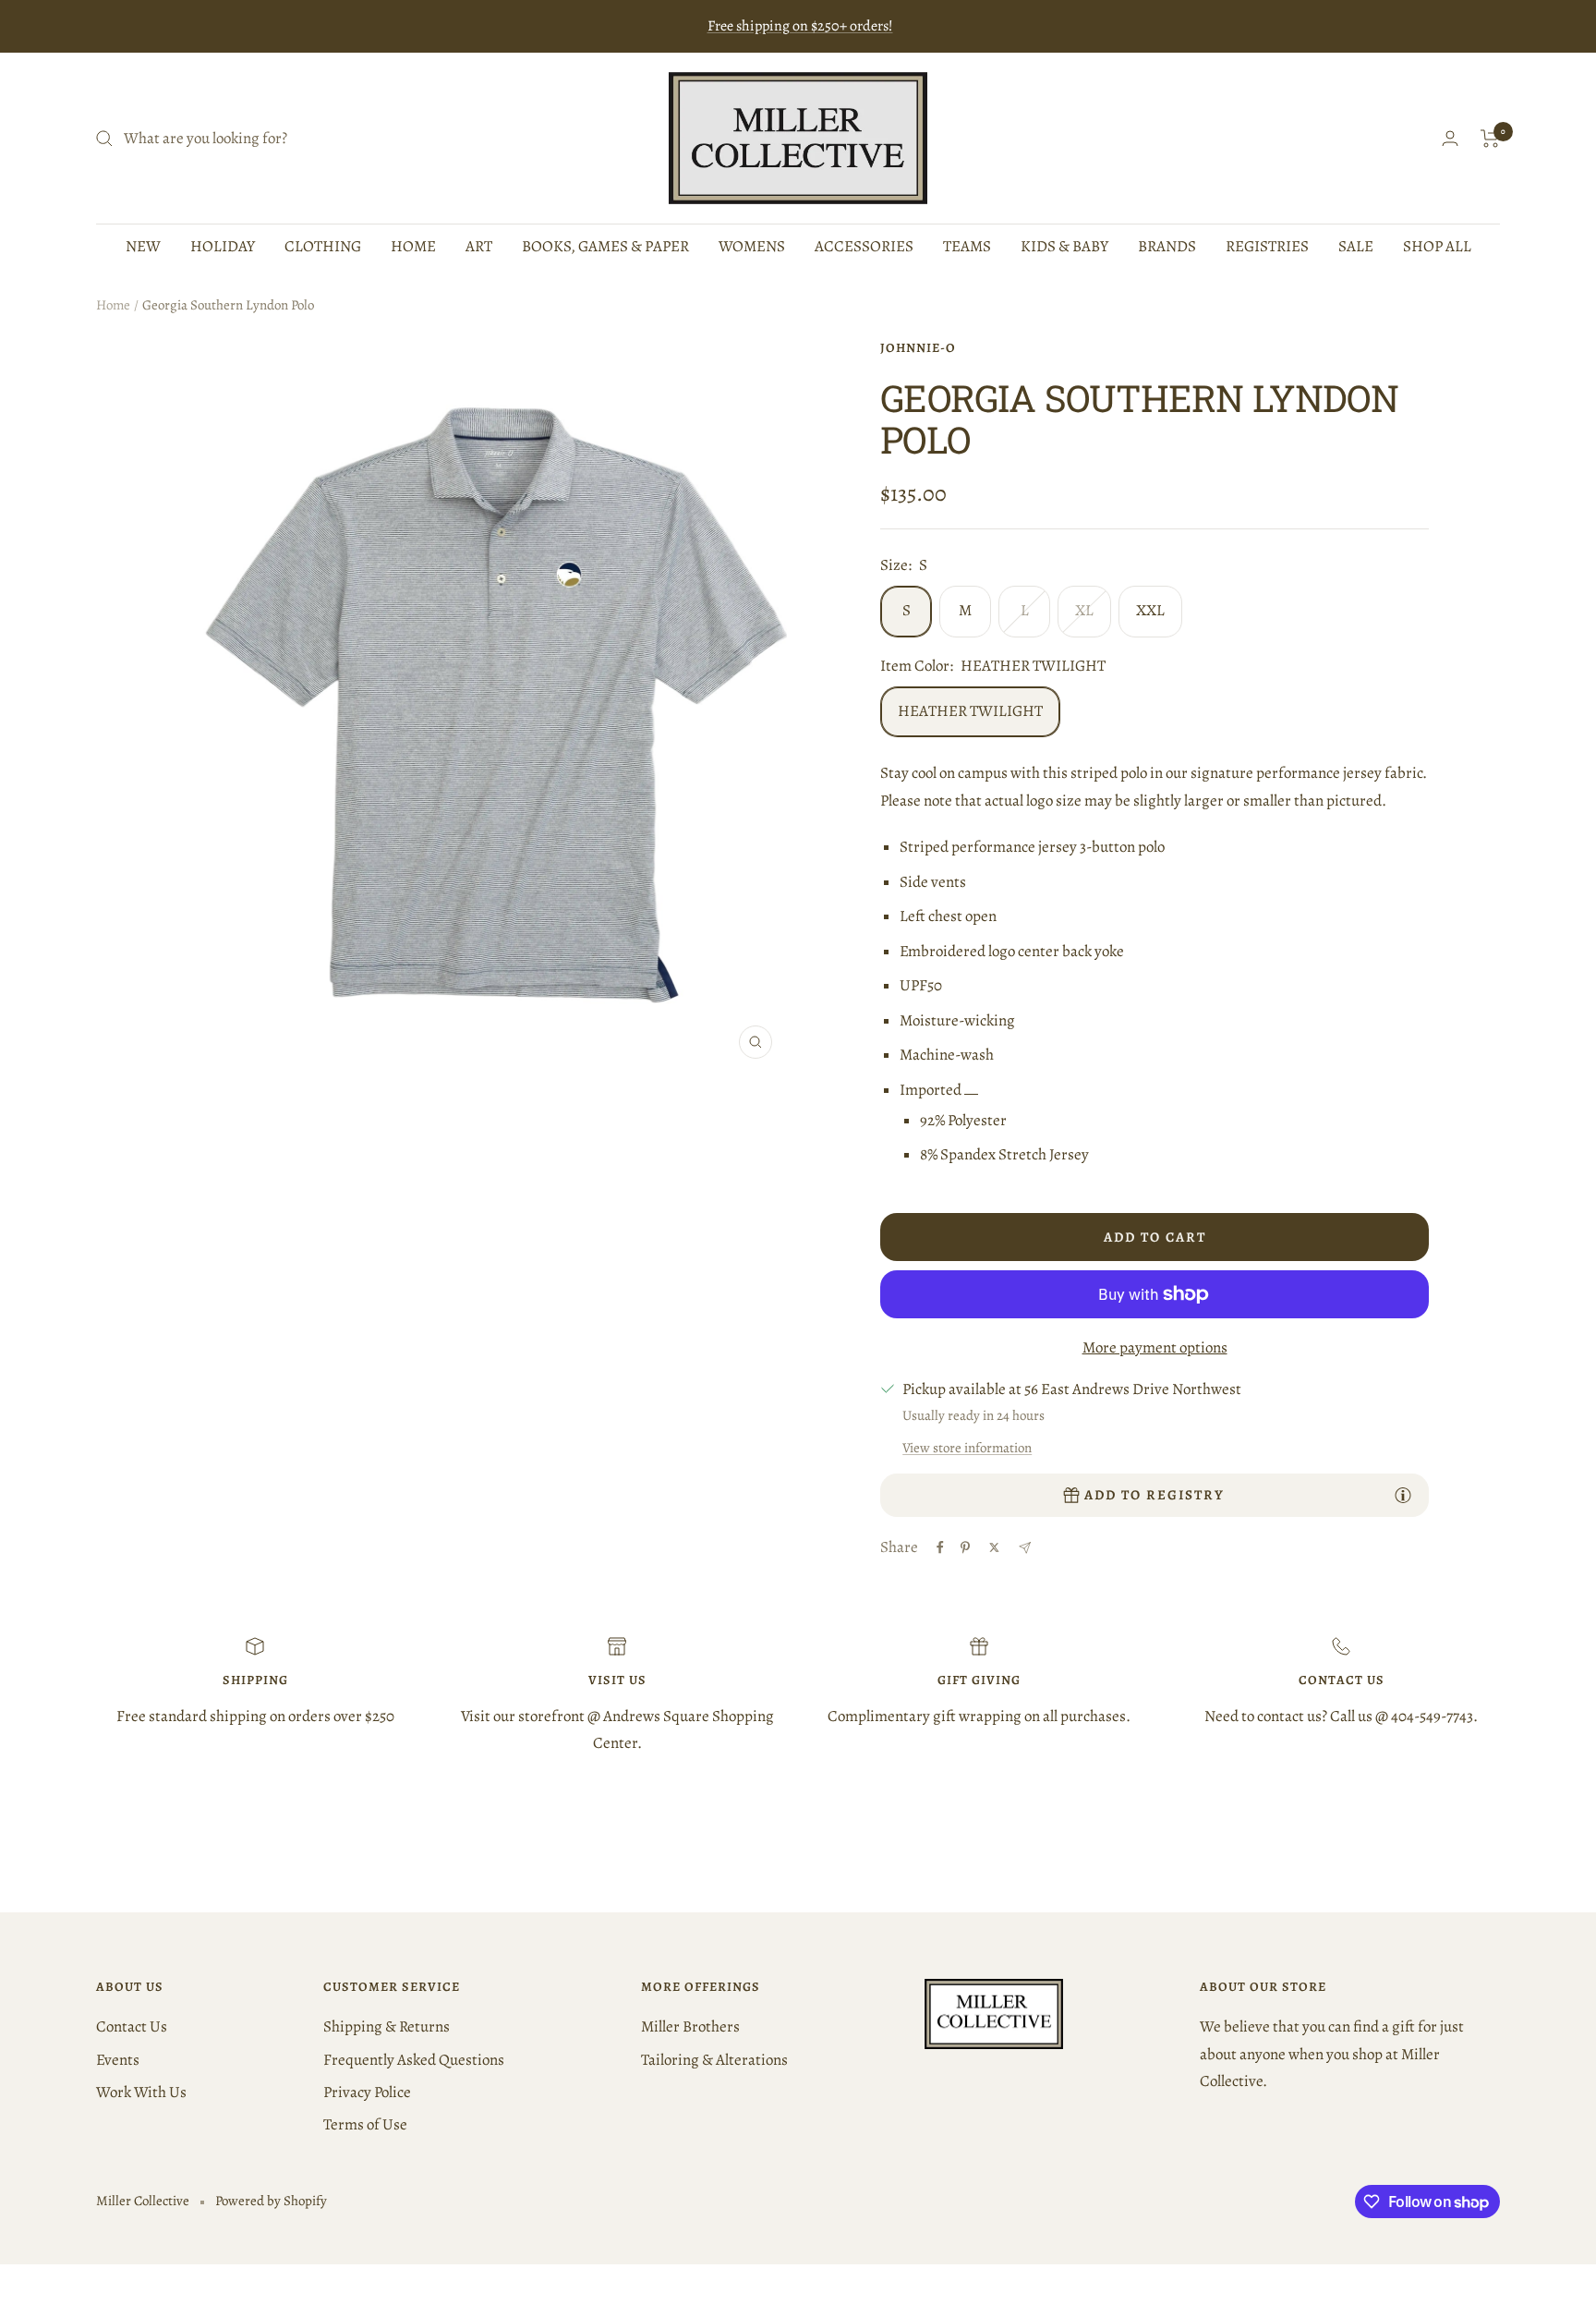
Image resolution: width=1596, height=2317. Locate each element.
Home (113, 305)
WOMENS (752, 246)
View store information (967, 1448)
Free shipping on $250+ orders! (800, 26)
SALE (1356, 246)
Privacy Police (367, 2092)
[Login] (1450, 138)
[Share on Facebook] (940, 1547)
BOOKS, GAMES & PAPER (605, 246)
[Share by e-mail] (1025, 1548)
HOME (413, 246)
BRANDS (1167, 246)
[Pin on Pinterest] (965, 1547)
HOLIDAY (223, 246)
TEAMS (967, 246)
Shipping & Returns (387, 2026)
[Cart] (1490, 139)
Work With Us (141, 2092)
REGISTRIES (1267, 246)
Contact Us (132, 2026)
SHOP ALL (1437, 246)
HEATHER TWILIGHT (970, 711)
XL (1084, 610)
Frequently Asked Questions (414, 2060)
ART (479, 246)
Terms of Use (365, 2124)
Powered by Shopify (271, 2201)
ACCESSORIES (864, 246)
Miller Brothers (690, 2026)
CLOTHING (323, 246)
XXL (1150, 610)
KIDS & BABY (1064, 246)
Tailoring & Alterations (714, 2060)
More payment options (1155, 1347)
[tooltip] (1403, 1495)
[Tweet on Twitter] (994, 1547)
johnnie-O (918, 348)
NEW (143, 246)
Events (118, 2060)
